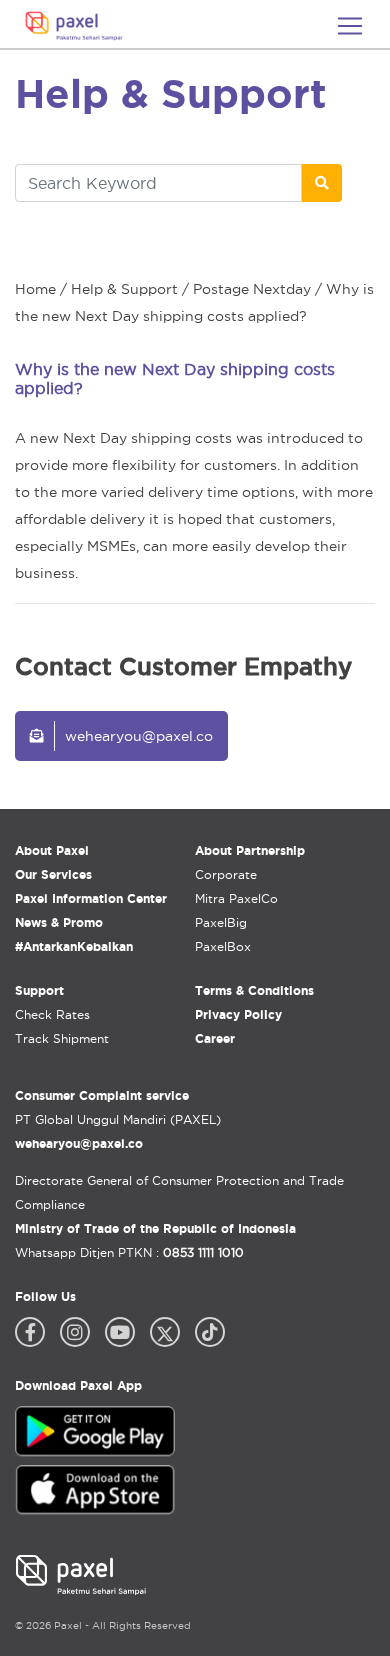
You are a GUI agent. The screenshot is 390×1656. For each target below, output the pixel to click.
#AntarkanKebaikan (74, 946)
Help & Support (124, 289)
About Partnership (250, 850)
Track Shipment (62, 1038)
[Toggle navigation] (350, 26)
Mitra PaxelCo (236, 898)
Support (39, 990)
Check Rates (52, 1014)
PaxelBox (223, 946)
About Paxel (52, 850)
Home (35, 289)
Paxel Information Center (91, 898)
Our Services (53, 874)
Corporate (226, 874)
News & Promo (59, 922)
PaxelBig (221, 922)
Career (215, 1038)
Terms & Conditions (254, 990)
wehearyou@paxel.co (139, 736)
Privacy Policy (238, 1014)
